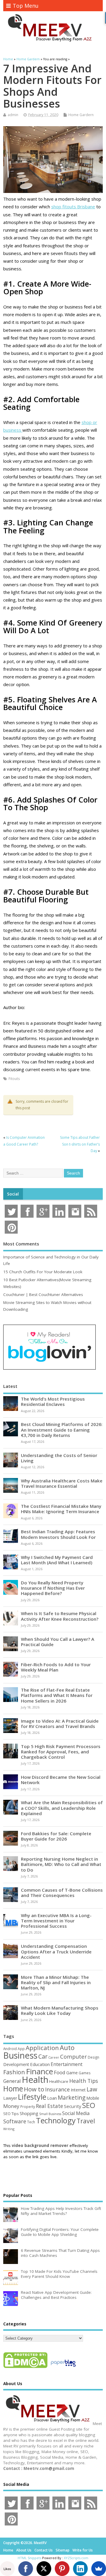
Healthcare (59, 2081)
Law (92, 2089)
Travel (86, 2121)
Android (10, 2049)
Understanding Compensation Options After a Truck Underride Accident (56, 1951)
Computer (73, 2056)
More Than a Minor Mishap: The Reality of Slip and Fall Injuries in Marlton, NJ (56, 1982)
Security (73, 2106)
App (21, 2049)
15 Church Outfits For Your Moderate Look (43, 1272)
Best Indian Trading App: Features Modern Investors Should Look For (58, 1534)
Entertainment (67, 2064)
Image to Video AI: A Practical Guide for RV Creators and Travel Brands (60, 1724)
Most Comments (21, 1244)
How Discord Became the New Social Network (61, 1780)
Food (60, 2072)
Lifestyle (32, 2097)
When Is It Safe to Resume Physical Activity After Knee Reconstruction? (60, 1616)
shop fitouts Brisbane (73, 207)
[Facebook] (26, 2569)
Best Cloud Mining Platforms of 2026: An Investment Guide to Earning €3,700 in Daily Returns (62, 1430)
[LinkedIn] (80, 2569)
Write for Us (83, 2550)
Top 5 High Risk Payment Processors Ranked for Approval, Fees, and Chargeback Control (61, 1752)
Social (13, 1194)
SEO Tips (11, 2114)
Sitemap (63, 2550)
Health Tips (84, 2081)
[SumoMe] (99, 2569)
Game (72, 2073)
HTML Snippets (29, 2558)
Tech (31, 2122)
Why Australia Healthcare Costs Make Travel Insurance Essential (62, 1483)
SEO (89, 2105)
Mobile (93, 2098)
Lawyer (10, 2098)
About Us (24, 2550)
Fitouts (14, 1079)
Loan (52, 2098)
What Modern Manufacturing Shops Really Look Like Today (60, 2010)
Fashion (14, 2072)
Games (85, 2073)
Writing (9, 2129)
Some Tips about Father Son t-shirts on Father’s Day (80, 1144)
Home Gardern (81, 115)
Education (40, 2064)
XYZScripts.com (76, 2558)
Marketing (72, 2098)
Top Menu (26, 6)
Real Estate (49, 2106)
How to (34, 2089)
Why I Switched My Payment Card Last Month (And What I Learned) (57, 1560)
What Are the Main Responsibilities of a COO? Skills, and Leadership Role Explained (62, 1808)
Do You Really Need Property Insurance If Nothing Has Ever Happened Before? (53, 1588)
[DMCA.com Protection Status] (25, 2368)
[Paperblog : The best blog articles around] (63, 2368)
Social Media (76, 2113)
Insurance (57, 2089)
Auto (67, 2047)
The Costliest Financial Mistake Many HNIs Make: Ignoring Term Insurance (61, 1509)
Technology (56, 2120)
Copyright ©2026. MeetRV (25, 2543)
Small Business (50, 2114)
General (12, 2081)
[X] (44, 2569)
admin (13, 115)
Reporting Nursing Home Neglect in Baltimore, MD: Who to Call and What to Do (61, 1864)
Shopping (29, 2113)
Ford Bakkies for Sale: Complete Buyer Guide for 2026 (56, 1836)
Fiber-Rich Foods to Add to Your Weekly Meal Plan (56, 1667)
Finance (39, 2071)
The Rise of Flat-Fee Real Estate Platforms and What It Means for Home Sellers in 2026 (57, 1695)
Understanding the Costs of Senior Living (59, 1458)
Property (28, 2106)
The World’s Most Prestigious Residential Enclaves (53, 1401)
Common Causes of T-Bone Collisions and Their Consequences (62, 1893)
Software (15, 2121)
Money (11, 2106)
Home (13, 2088)
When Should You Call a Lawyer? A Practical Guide (58, 1642)
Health (35, 2080)
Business (20, 2055)
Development (16, 2064)
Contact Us (44, 2550)
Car (43, 2056)
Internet (78, 2090)
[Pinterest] (62, 2569)
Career (54, 2057)
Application (42, 2048)
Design (93, 2057)
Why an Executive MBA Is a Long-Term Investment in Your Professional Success (56, 1921)
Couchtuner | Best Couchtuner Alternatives (43, 1295)
